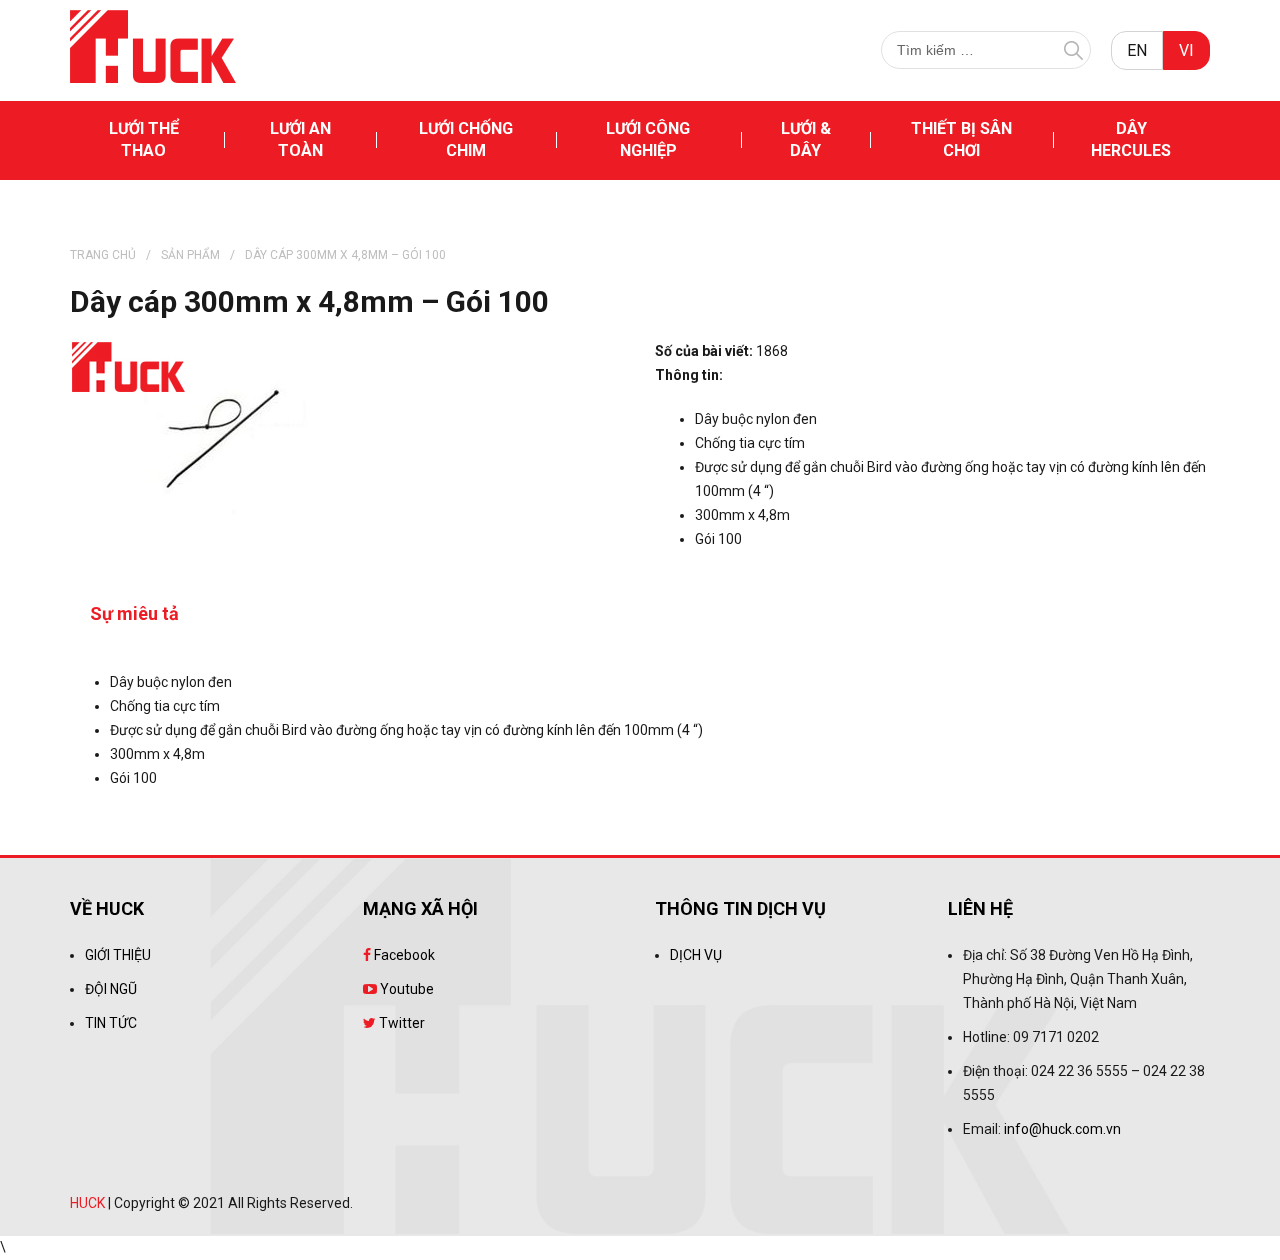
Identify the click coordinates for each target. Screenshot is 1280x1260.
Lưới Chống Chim (466, 139)
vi (1186, 50)
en (1137, 50)
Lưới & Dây (806, 139)
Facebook (403, 955)
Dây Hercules (1131, 139)
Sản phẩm (190, 255)
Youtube (405, 989)
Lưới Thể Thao (144, 139)
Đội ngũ (111, 989)
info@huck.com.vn (1062, 1129)
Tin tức (111, 1023)
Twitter (400, 1023)
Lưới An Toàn (300, 139)
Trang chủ (103, 255)
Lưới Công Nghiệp (648, 139)
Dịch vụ (696, 955)
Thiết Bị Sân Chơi (961, 139)
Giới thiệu (118, 955)
